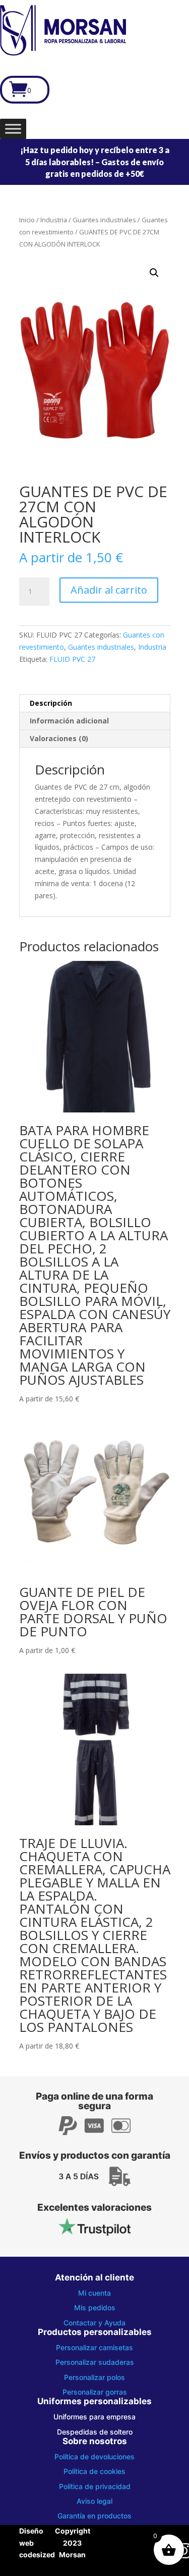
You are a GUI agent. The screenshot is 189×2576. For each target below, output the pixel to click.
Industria (54, 220)
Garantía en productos (94, 2516)
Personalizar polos (94, 2377)
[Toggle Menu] (13, 129)
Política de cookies (94, 2471)
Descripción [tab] (51, 703)
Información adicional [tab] (69, 721)
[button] (154, 273)
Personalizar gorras (95, 2392)
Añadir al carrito (109, 590)
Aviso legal (94, 2501)
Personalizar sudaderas (95, 2362)
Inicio (27, 220)
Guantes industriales (104, 220)
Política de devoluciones (94, 2457)
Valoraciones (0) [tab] (59, 738)
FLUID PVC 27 (72, 659)
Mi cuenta (94, 2293)
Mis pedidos (95, 2307)
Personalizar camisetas (94, 2347)
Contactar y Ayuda (94, 2323)
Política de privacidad (95, 2486)
